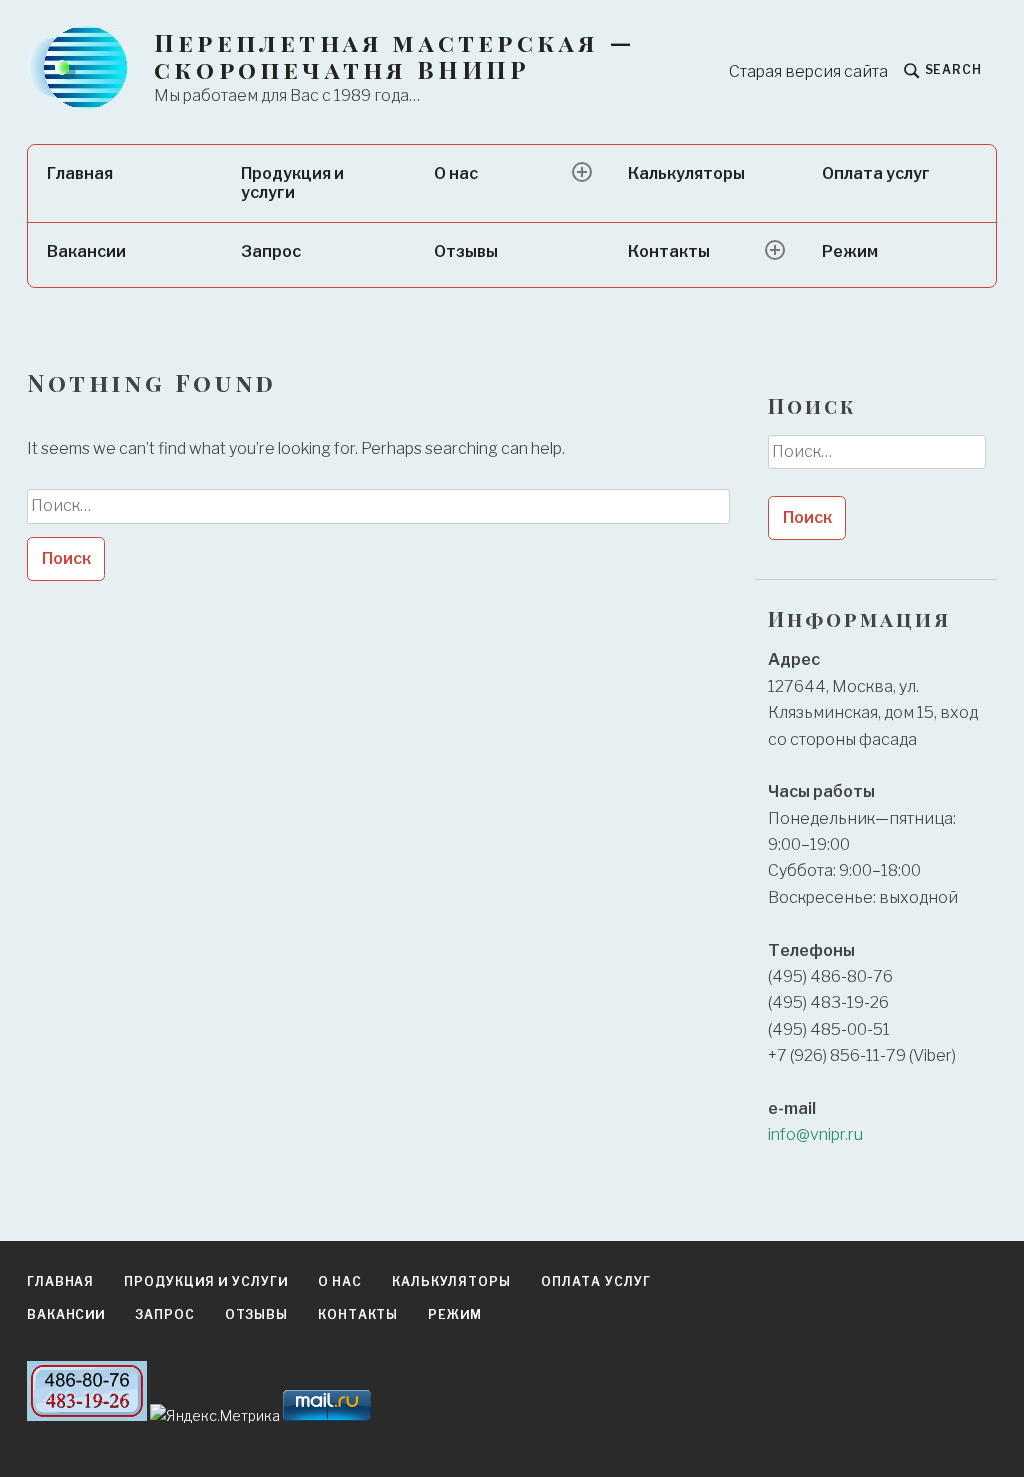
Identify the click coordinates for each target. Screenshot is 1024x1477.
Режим (850, 251)
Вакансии (86, 251)
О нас (456, 173)
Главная (80, 173)
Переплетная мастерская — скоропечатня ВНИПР (395, 56)
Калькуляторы (686, 173)
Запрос (271, 251)
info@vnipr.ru (815, 1134)
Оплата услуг (876, 173)
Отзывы (466, 251)
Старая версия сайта (808, 71)
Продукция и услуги (292, 183)
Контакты (669, 251)
